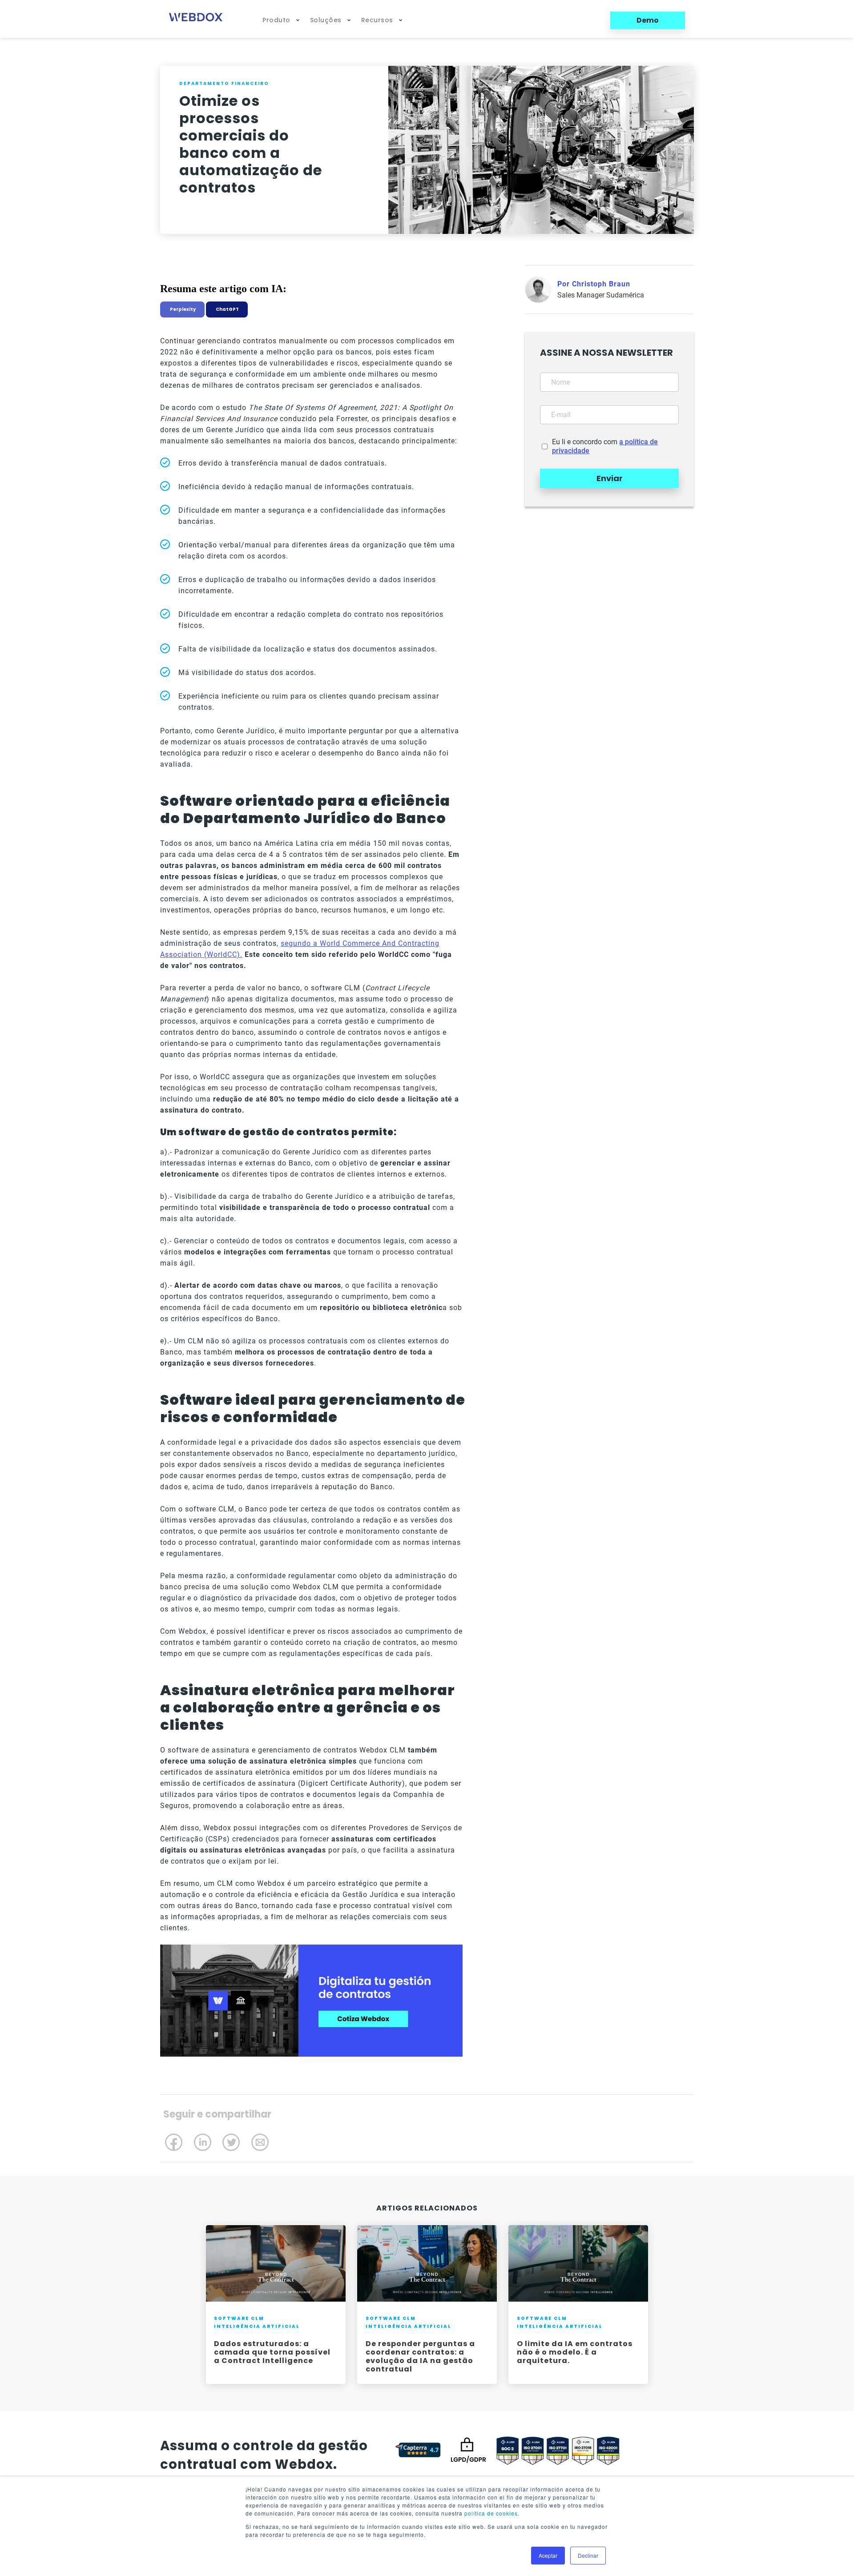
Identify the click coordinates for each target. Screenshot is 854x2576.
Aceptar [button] (548, 2555)
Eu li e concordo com (605, 446)
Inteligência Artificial (257, 2326)
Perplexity (182, 309)
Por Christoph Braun (594, 284)
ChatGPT (227, 309)
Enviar (610, 478)
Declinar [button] (588, 2555)
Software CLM (239, 2318)
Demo (648, 20)
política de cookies (491, 2513)
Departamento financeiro (224, 83)
